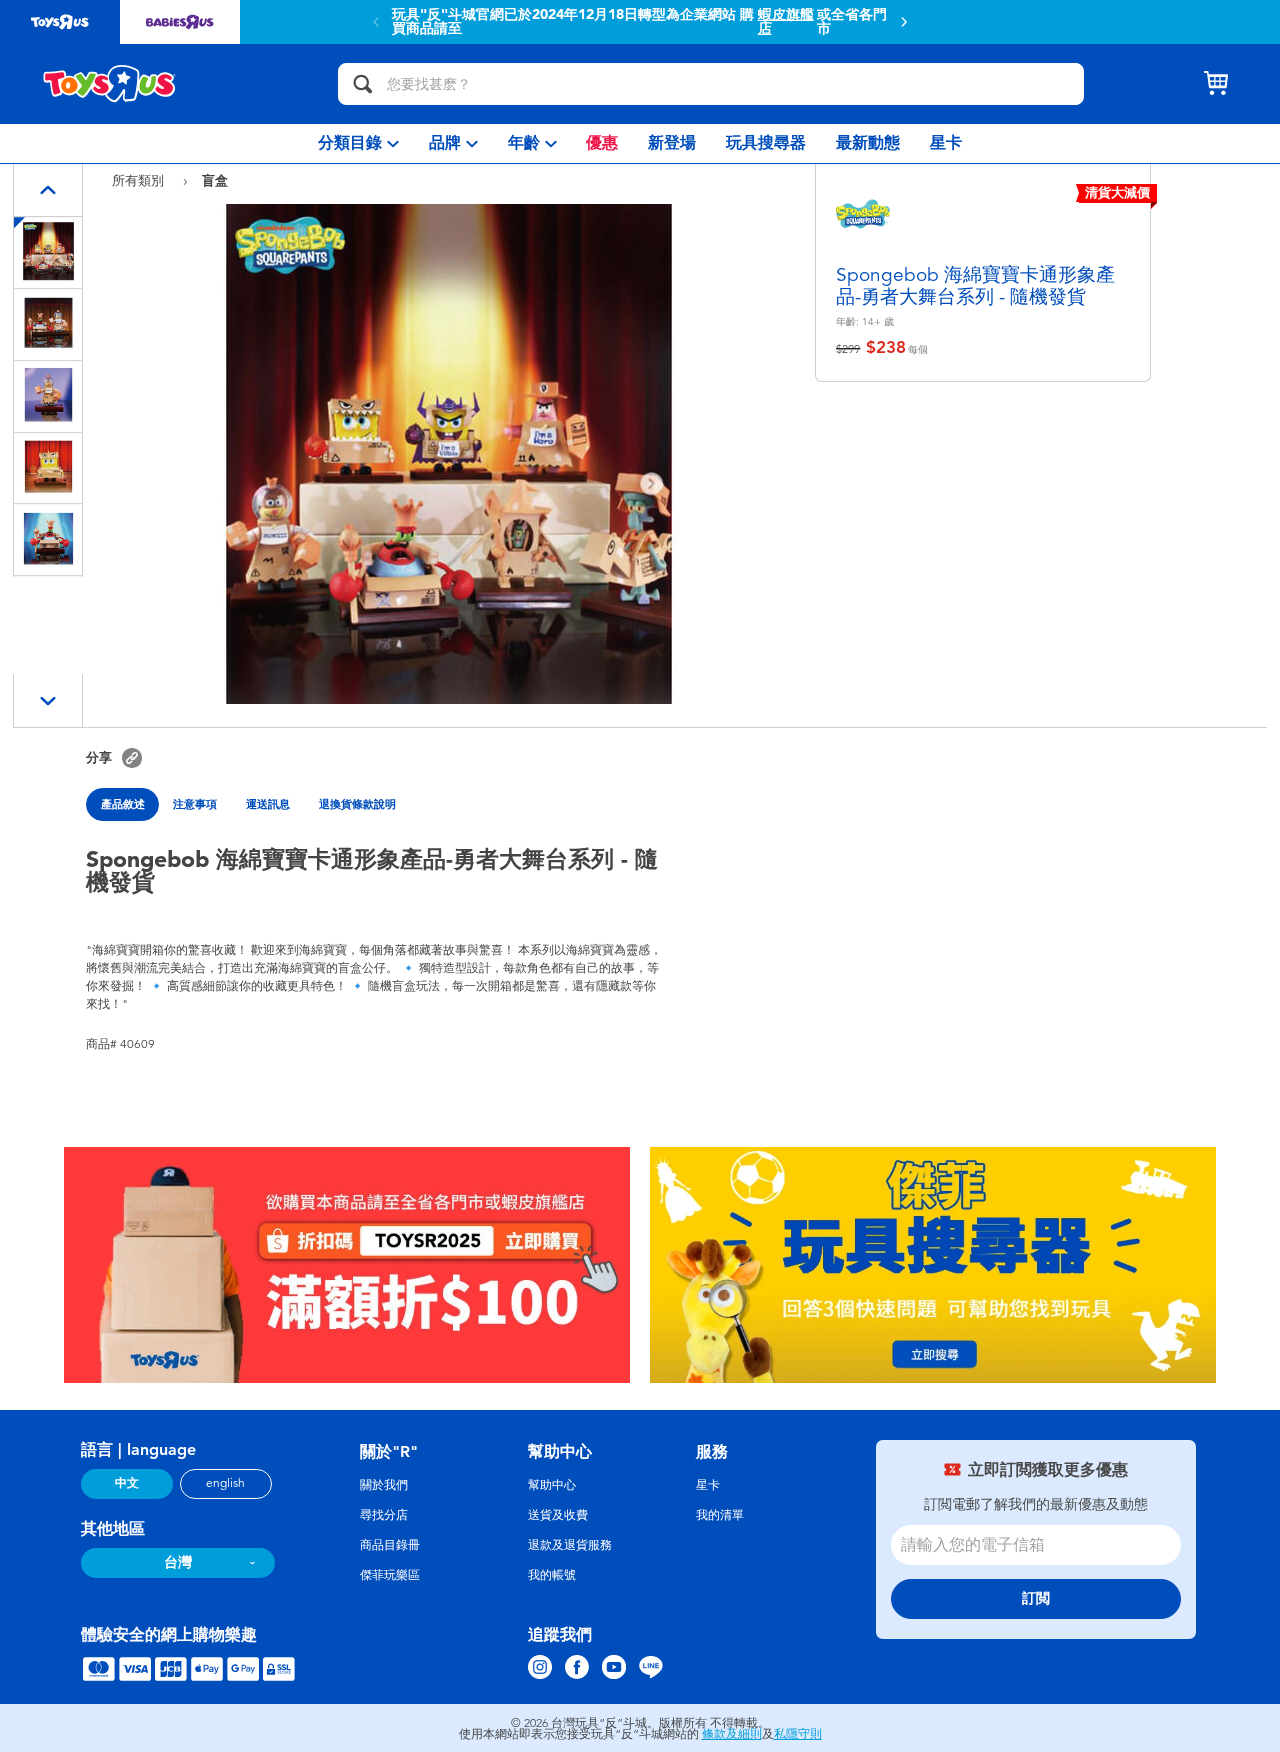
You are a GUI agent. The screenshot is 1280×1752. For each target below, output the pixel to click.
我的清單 (720, 1515)
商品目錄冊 (390, 1545)
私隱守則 (798, 1734)
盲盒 (215, 180)
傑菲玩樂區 (390, 1575)
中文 (127, 1483)
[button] (904, 22)
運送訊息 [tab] (268, 804)
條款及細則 (732, 1734)
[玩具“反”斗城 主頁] (110, 84)
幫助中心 (552, 1485)
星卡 (708, 1485)
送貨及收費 (558, 1515)
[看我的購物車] (1216, 84)
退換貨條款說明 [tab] (357, 804)
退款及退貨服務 (570, 1545)
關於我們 (384, 1485)
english (225, 1483)
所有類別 (140, 180)
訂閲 (1036, 1598)
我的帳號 (552, 1575)
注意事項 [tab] (195, 804)
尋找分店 (384, 1515)
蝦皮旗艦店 (786, 22)
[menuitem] (358, 143)
